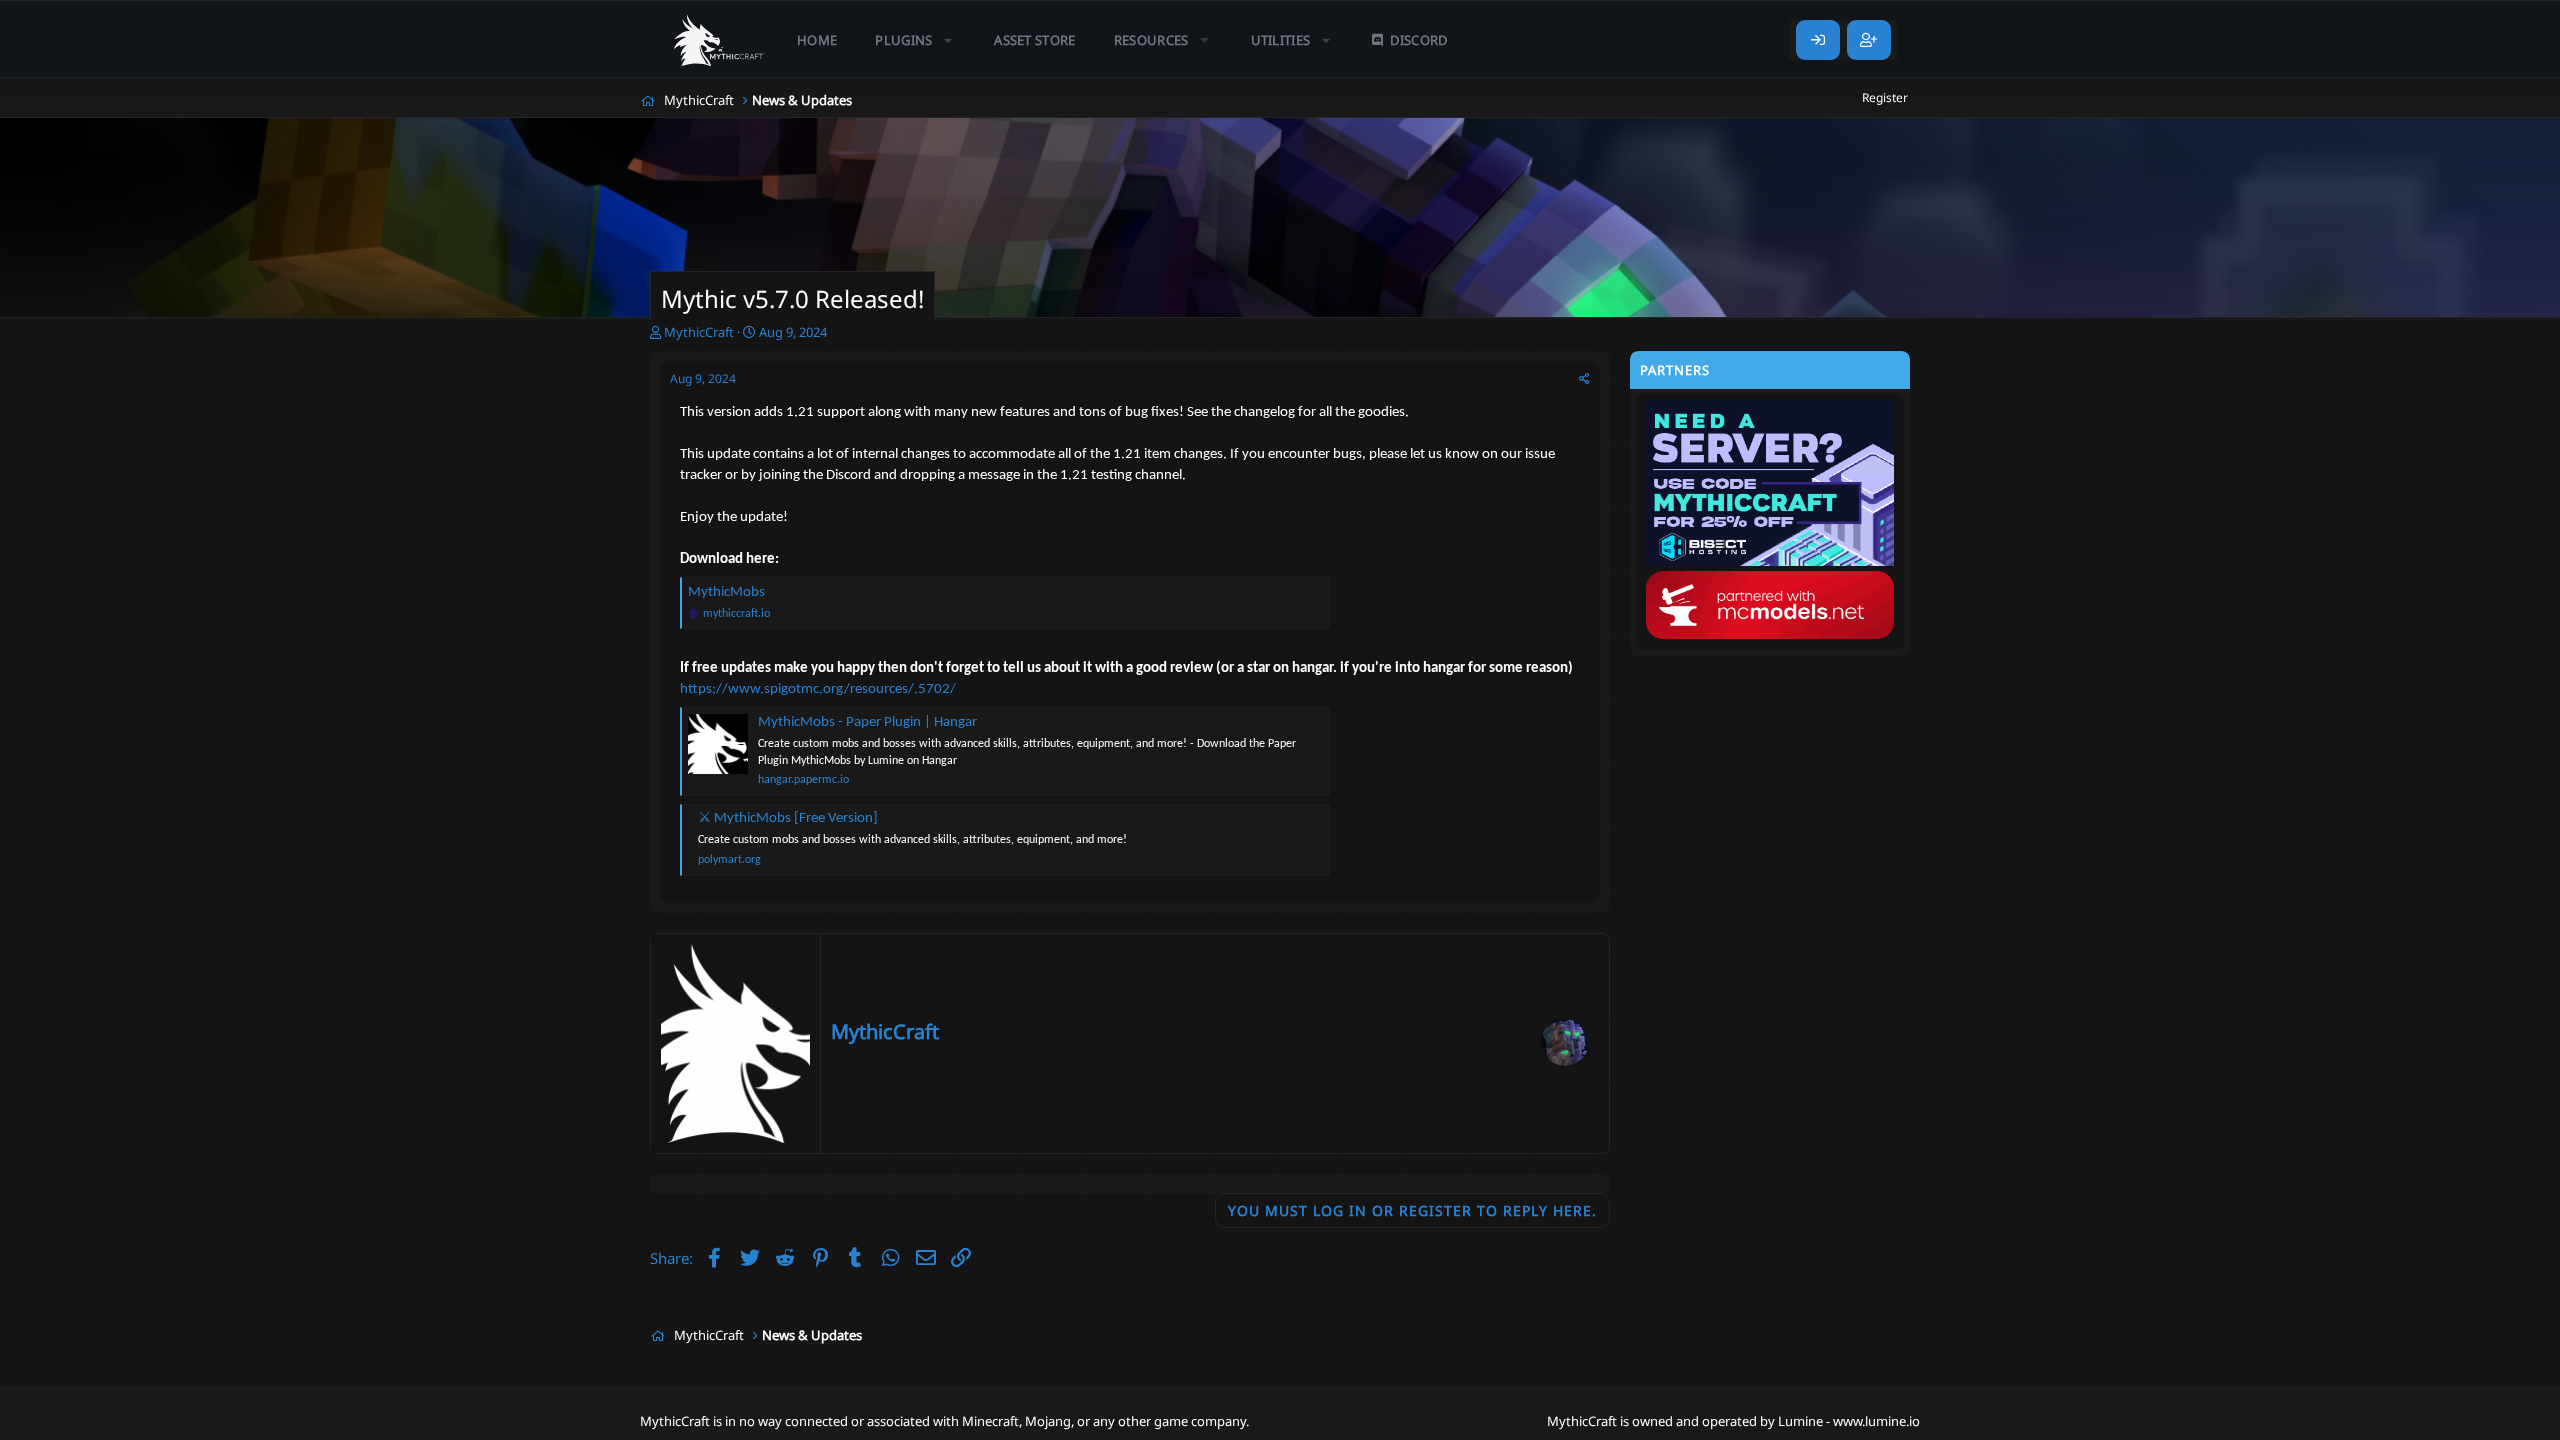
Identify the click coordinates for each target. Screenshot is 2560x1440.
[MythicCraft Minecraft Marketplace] (720, 40)
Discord (1418, 40)
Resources (1151, 40)
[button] (915, 40)
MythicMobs (726, 592)
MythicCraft (885, 1031)
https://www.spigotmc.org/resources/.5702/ (818, 689)
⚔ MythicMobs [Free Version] (788, 818)
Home (817, 40)
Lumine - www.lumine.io (1849, 1421)
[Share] (1584, 379)
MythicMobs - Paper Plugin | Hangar (867, 722)
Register (1885, 97)
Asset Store (1035, 40)
